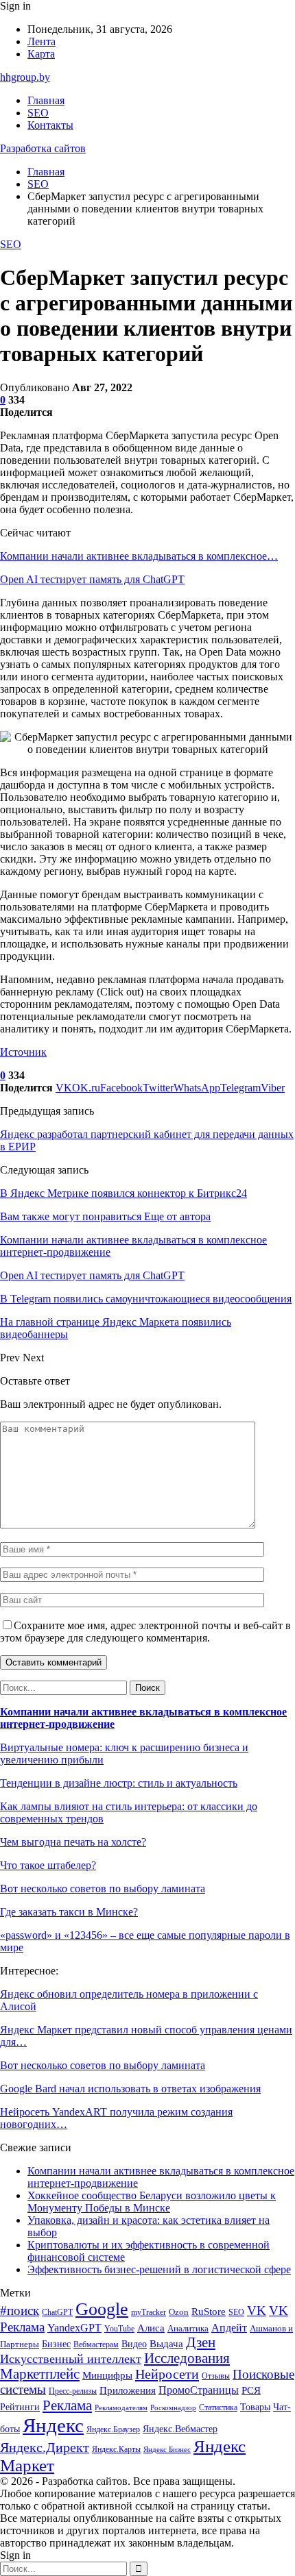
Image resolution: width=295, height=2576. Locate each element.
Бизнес (56, 2344)
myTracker (149, 2313)
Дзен (201, 2342)
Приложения (128, 2390)
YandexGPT (74, 2328)
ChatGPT (57, 2312)
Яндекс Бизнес (167, 2450)
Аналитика (188, 2328)
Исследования (187, 2358)
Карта (41, 54)
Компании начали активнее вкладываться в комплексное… (139, 556)
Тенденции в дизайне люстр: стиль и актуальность (119, 1783)
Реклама (67, 2405)
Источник (23, 1052)
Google (102, 2309)
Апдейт (229, 2328)
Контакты (50, 125)
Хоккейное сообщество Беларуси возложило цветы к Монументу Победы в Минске (152, 2202)
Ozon (179, 2312)
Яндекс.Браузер (113, 2429)
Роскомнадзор (173, 2408)
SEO (38, 113)
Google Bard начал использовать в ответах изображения (130, 2089)
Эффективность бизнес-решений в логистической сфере (159, 2269)
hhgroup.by (25, 77)
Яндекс (53, 2425)
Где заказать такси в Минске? (69, 1912)
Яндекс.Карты (116, 2449)
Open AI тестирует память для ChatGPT (92, 579)
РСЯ (251, 2390)
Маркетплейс (40, 2374)
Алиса (151, 2328)
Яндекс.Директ (45, 2447)
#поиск (20, 2311)
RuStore (209, 2312)
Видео (134, 2344)
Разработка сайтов (43, 148)
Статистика (218, 2408)
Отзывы (216, 2376)
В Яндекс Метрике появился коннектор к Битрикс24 (123, 1193)
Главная (46, 100)
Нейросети (167, 2374)
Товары (255, 2407)
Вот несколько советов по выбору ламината (103, 1888)
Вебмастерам (96, 2344)
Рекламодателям (121, 2408)
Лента (42, 41)
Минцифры (107, 2375)
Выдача (166, 2344)
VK (257, 2311)
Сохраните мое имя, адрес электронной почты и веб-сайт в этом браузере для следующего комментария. (145, 1632)
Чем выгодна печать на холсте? (73, 1842)
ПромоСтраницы (199, 2390)
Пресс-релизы (73, 2391)
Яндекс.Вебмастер (180, 2429)
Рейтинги (20, 2407)
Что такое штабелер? (48, 1865)
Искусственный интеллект (71, 2359)
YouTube (119, 2329)
